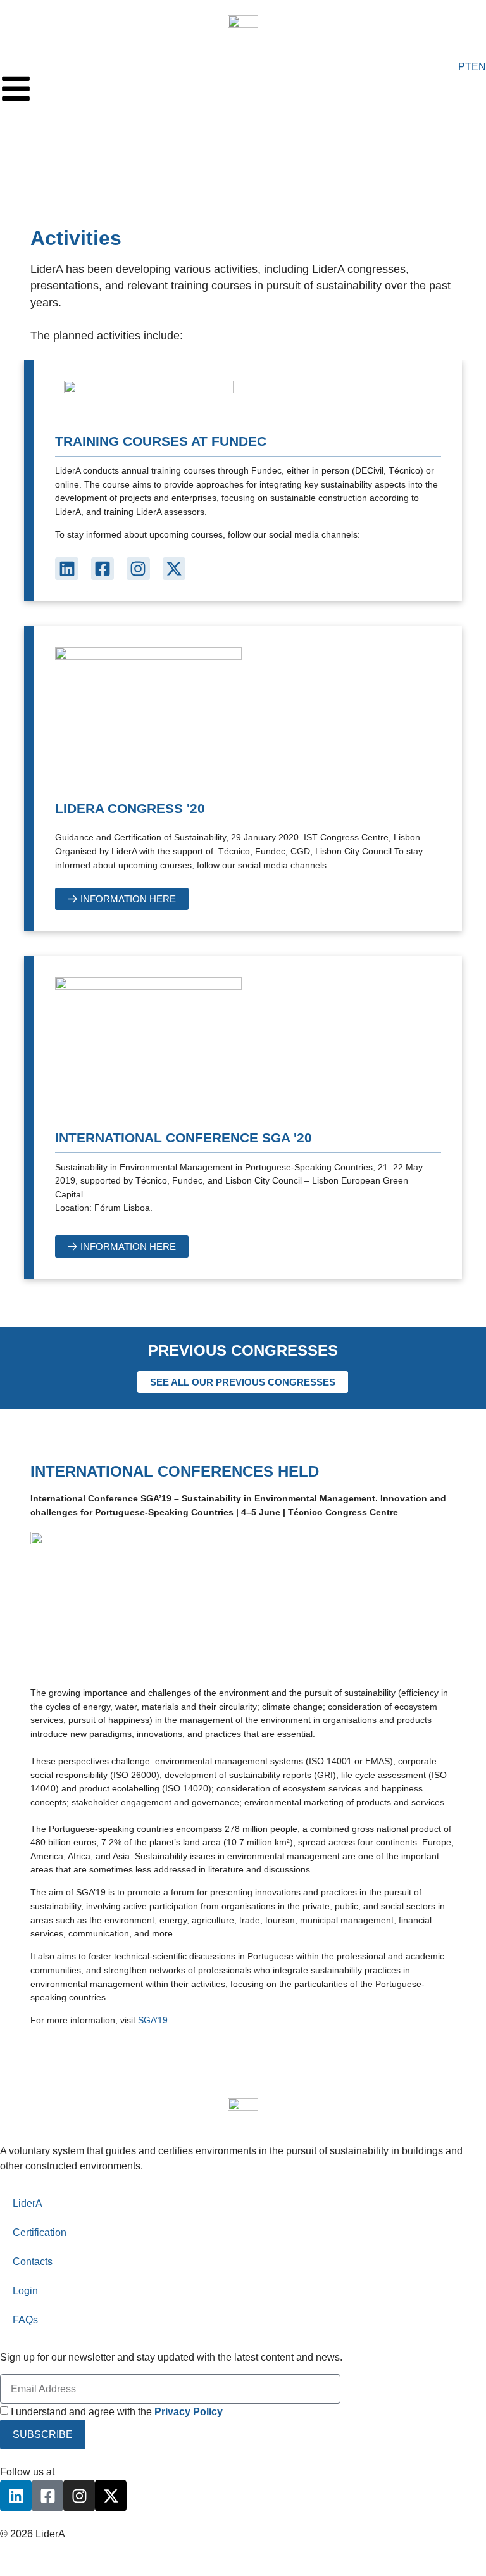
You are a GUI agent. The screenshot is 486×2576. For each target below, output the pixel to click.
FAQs (25, 2320)
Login (25, 2291)
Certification (40, 2232)
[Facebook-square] (103, 569)
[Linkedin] (66, 569)
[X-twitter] (174, 569)
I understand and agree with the (117, 2412)
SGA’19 (153, 2020)
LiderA (28, 2203)
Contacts (33, 2262)
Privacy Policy (32, 2549)
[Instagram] (138, 569)
